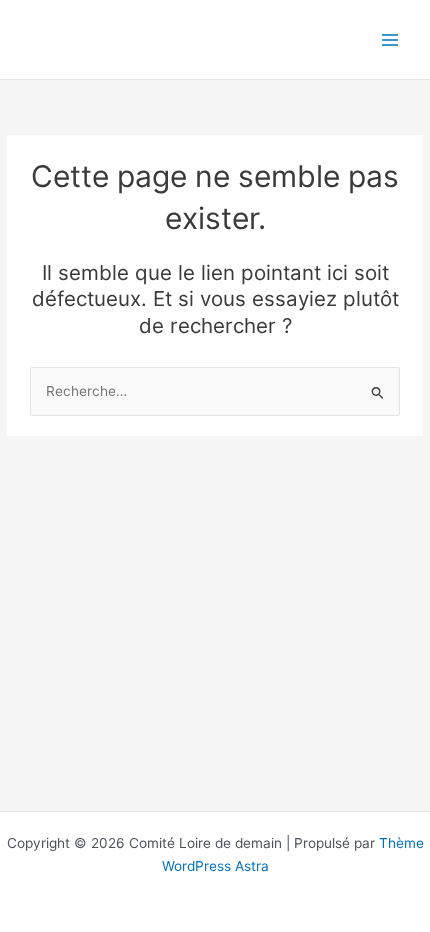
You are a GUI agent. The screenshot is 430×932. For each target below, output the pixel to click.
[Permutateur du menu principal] (390, 39)
